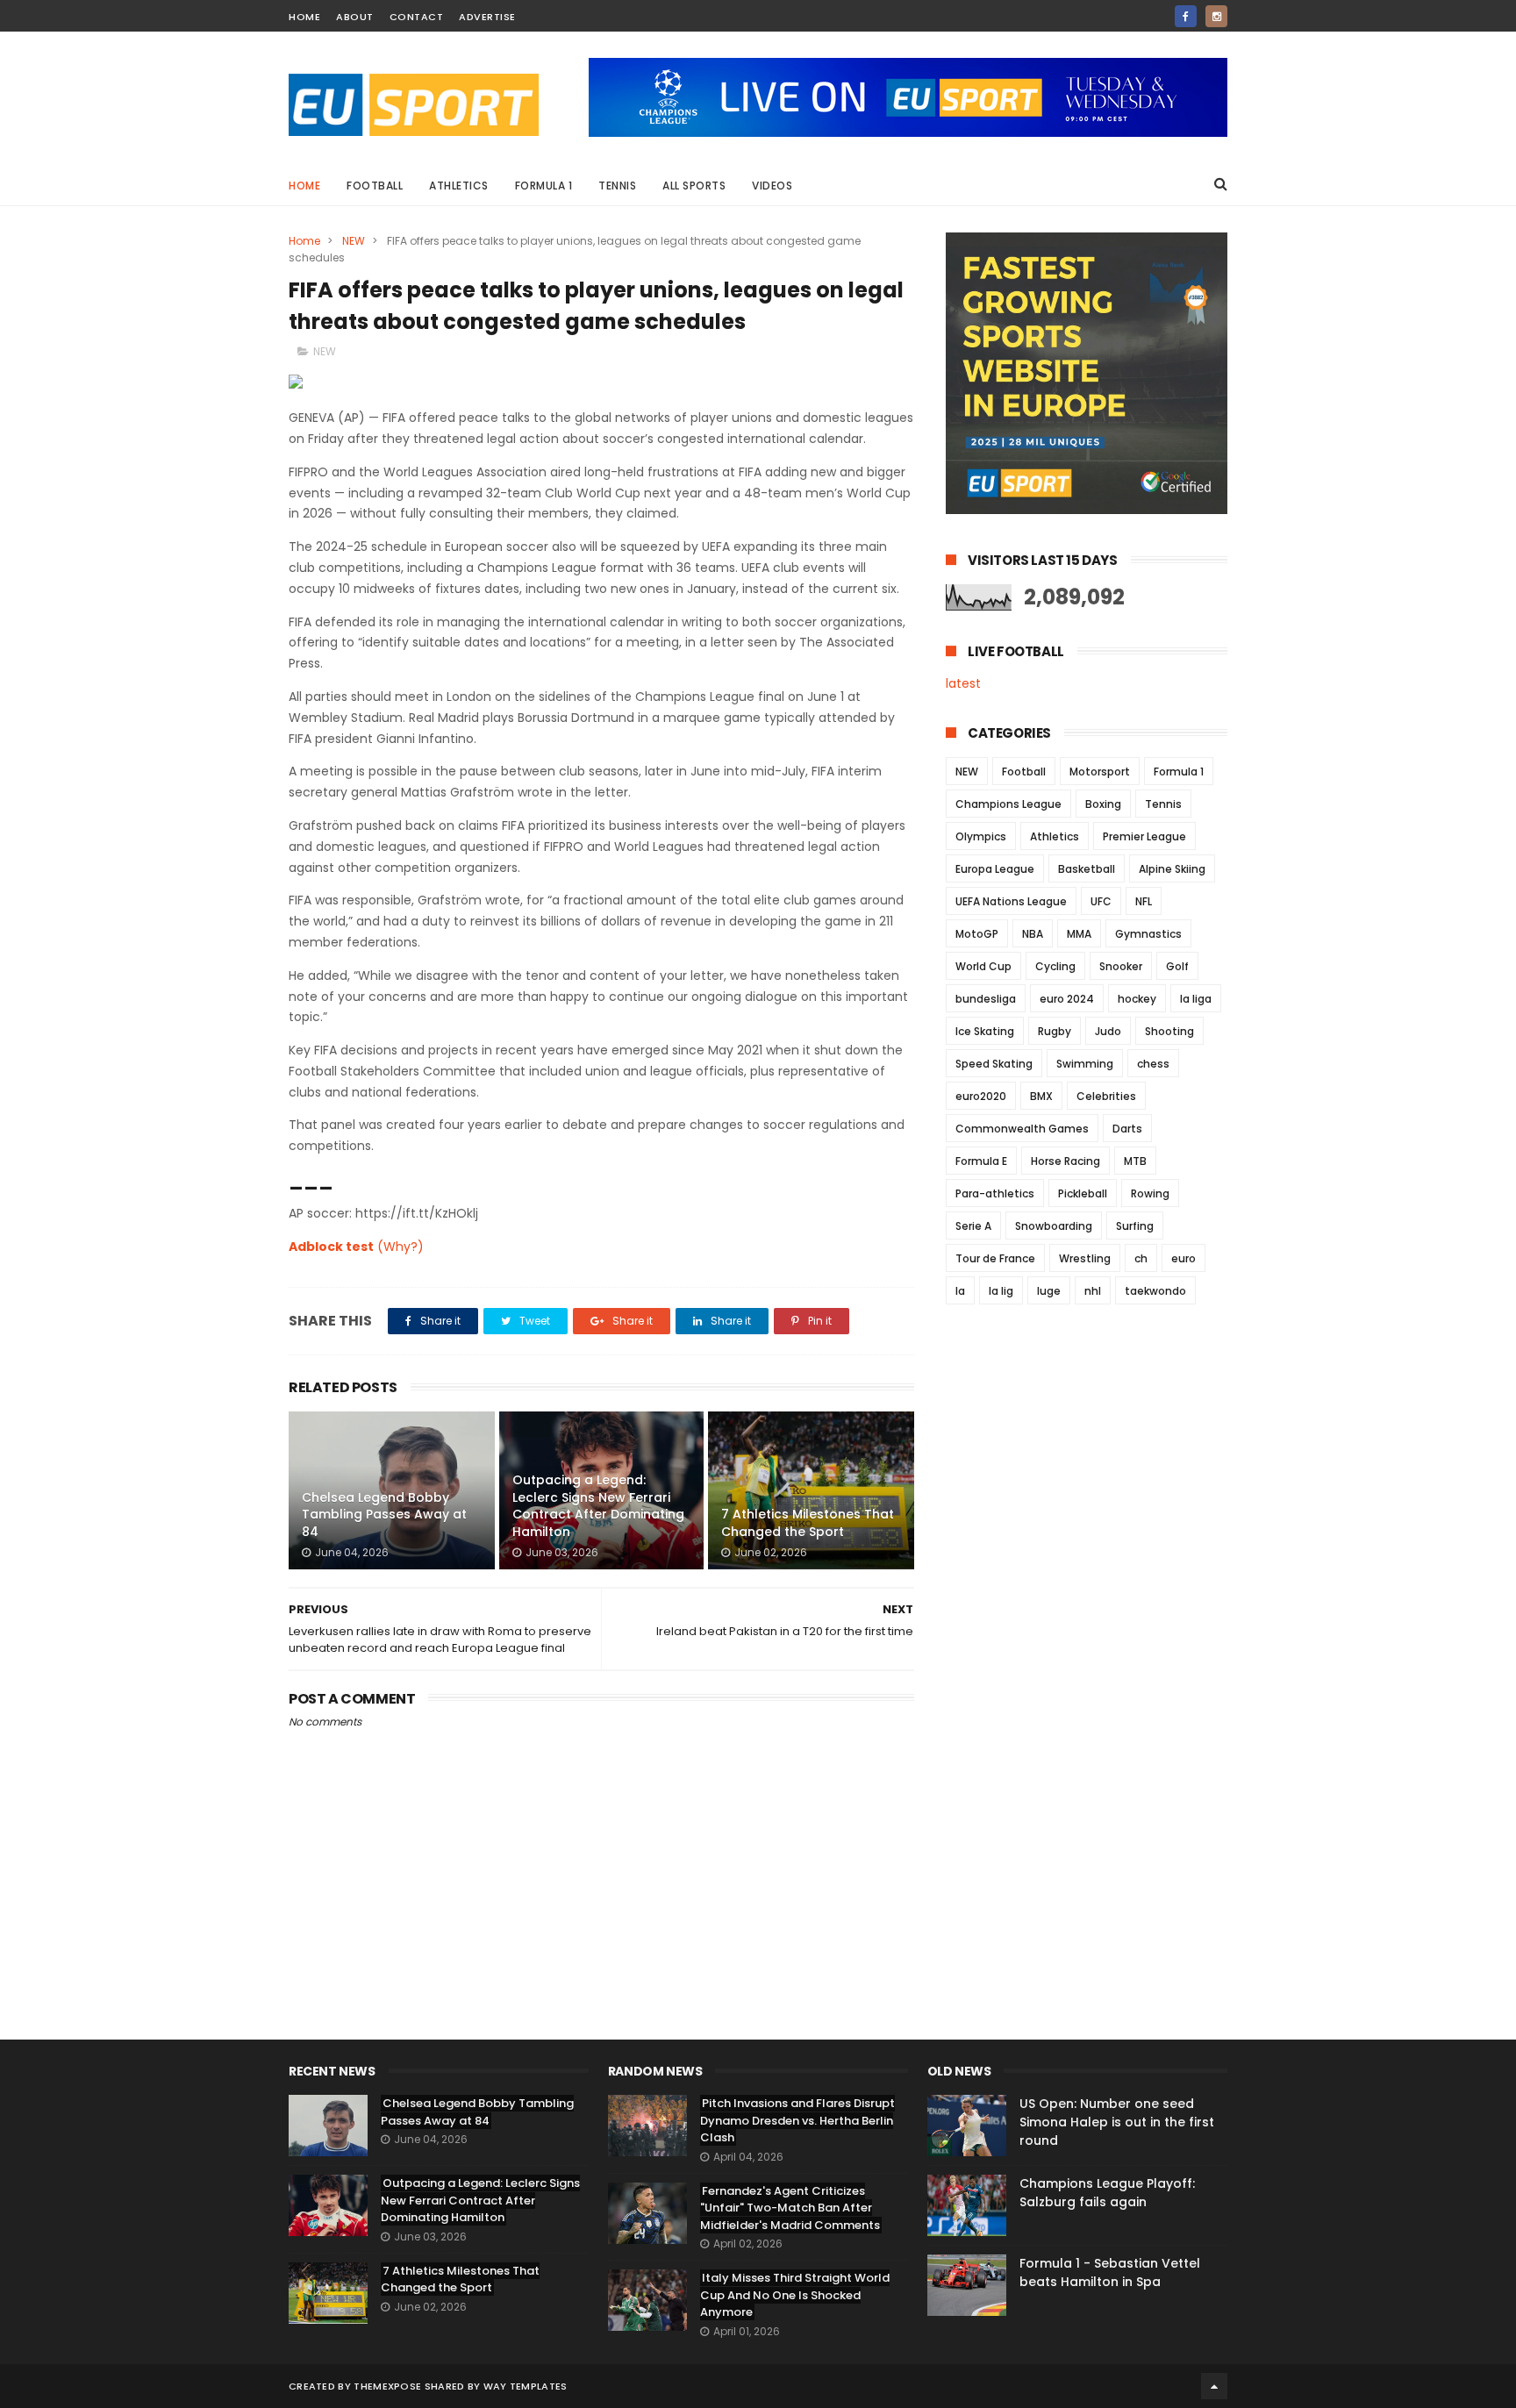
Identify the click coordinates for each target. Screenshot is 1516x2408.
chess (1153, 1064)
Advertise (487, 17)
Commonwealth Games (1022, 1129)
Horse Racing (1065, 1161)
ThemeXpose (387, 2386)
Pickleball (1083, 1193)
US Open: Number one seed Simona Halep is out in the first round (1117, 2122)
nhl (1093, 1291)
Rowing (1150, 1193)
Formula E (981, 1161)
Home (304, 186)
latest (963, 683)
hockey (1137, 999)
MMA (1079, 934)
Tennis (617, 186)
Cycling (1055, 966)
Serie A (973, 1226)
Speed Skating (994, 1064)
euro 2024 (1067, 999)
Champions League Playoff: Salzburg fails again (1107, 2193)
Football (375, 186)
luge (1049, 1291)
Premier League (1144, 836)
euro (1183, 1258)
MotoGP (977, 934)
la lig (1001, 1291)
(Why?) (400, 1247)
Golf (1177, 966)
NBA (1033, 934)
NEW (354, 241)
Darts (1127, 1129)
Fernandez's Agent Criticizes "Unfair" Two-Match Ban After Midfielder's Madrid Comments (790, 2208)
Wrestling (1085, 1258)
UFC (1101, 901)
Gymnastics (1148, 934)
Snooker (1121, 966)
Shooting (1169, 1031)
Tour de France (995, 1258)
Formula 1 (544, 186)
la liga (1196, 999)
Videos (772, 186)
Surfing (1135, 1226)
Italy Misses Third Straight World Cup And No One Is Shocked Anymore (795, 2295)
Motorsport (1100, 772)
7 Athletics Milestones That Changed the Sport (808, 1523)
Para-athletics (995, 1193)
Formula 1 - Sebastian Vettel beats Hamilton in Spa (1110, 2272)
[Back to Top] (1214, 2386)
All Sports (694, 186)
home (304, 17)
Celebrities (1106, 1096)
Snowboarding (1054, 1226)
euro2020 (981, 1096)
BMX (1041, 1096)
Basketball (1087, 869)
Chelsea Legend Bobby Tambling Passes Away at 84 (384, 1515)
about (355, 17)
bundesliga (986, 999)
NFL (1144, 901)
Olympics (981, 836)
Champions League (1008, 804)
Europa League (995, 869)
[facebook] (1186, 16)
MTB (1135, 1161)
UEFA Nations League (1011, 901)
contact (417, 17)
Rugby (1055, 1031)
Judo (1108, 1031)
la (960, 1291)
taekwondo (1155, 1291)
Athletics (459, 186)
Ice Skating (985, 1031)
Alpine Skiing (1172, 869)
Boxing (1103, 804)
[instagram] (1216, 16)
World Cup (983, 966)
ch (1141, 1258)
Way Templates (526, 2386)
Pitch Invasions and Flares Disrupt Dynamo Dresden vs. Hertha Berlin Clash (797, 2120)
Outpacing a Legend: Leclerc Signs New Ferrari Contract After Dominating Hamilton (598, 1506)
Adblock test (331, 1247)
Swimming (1085, 1064)
